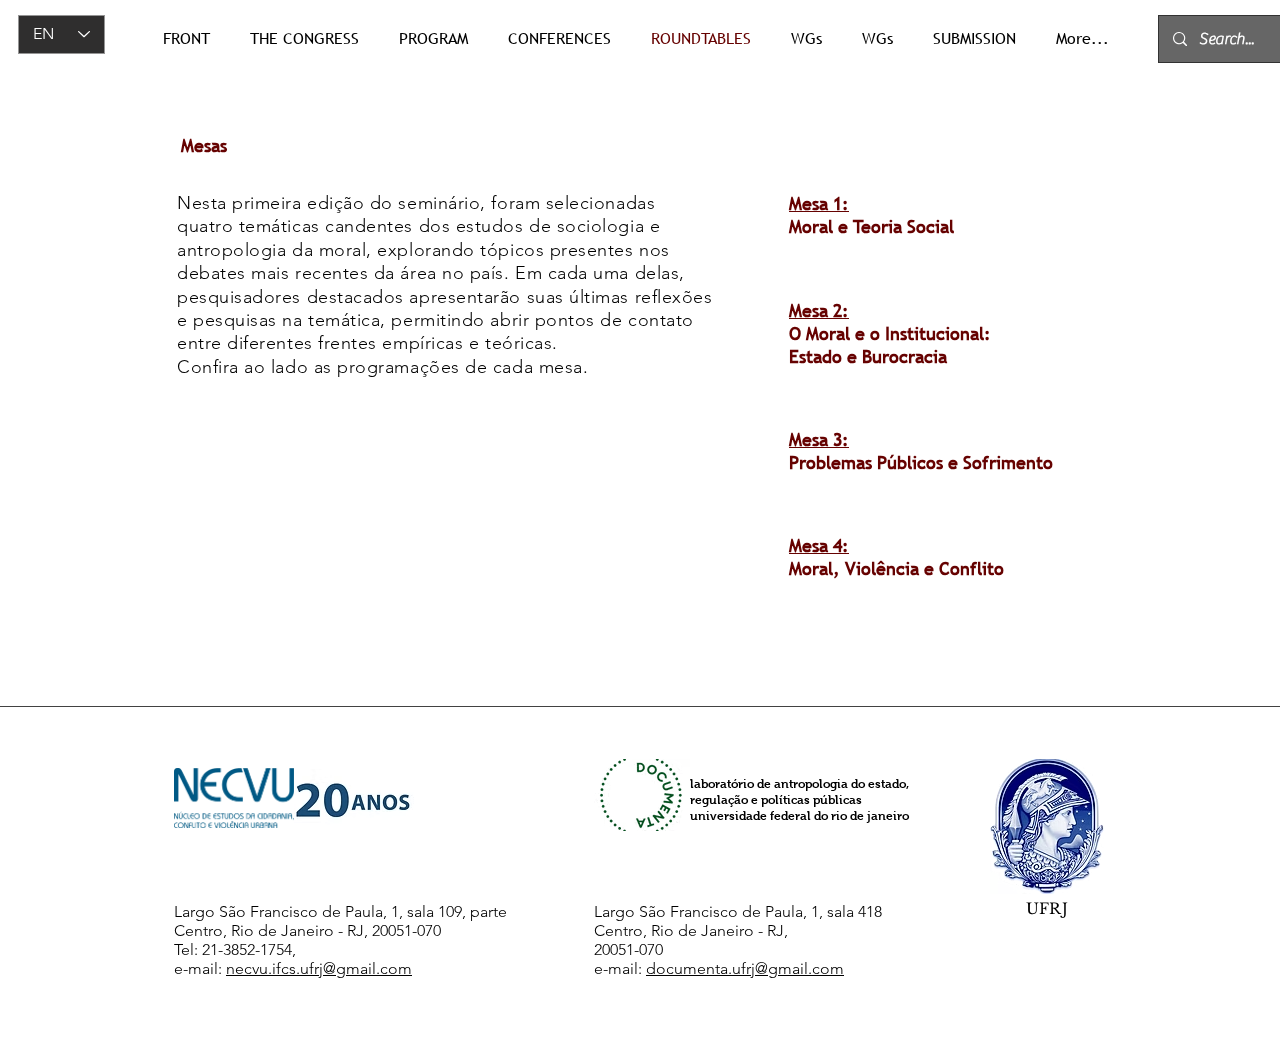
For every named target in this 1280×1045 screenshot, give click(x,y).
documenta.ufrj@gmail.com (745, 968)
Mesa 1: (819, 203)
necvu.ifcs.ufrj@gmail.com (319, 968)
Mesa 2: (819, 310)
